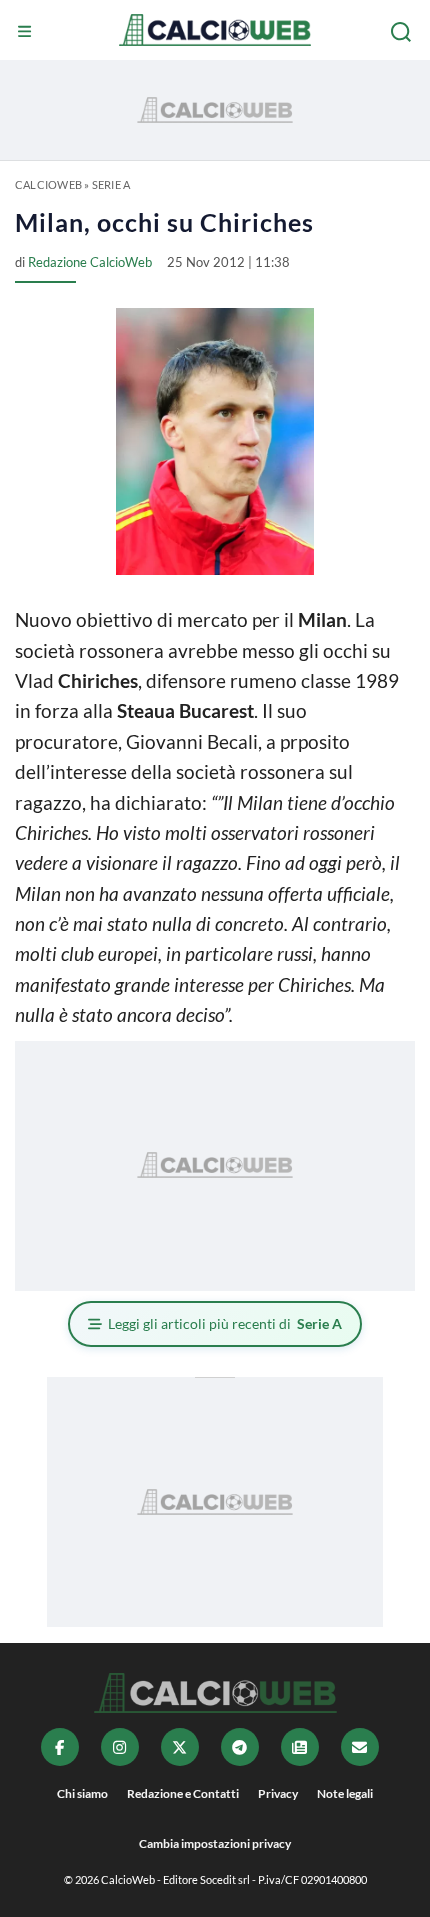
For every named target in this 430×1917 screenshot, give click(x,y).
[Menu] (27, 32)
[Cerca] (403, 32)
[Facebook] (60, 1747)
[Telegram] (240, 1747)
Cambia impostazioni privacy (215, 1843)
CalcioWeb (48, 184)
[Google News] (300, 1747)
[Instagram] (120, 1747)
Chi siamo (82, 1793)
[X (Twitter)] (180, 1747)
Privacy (278, 1793)
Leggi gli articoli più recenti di (225, 1323)
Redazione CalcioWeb (90, 262)
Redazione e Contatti (183, 1793)
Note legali (345, 1793)
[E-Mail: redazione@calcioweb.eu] (360, 1747)
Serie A (111, 184)
